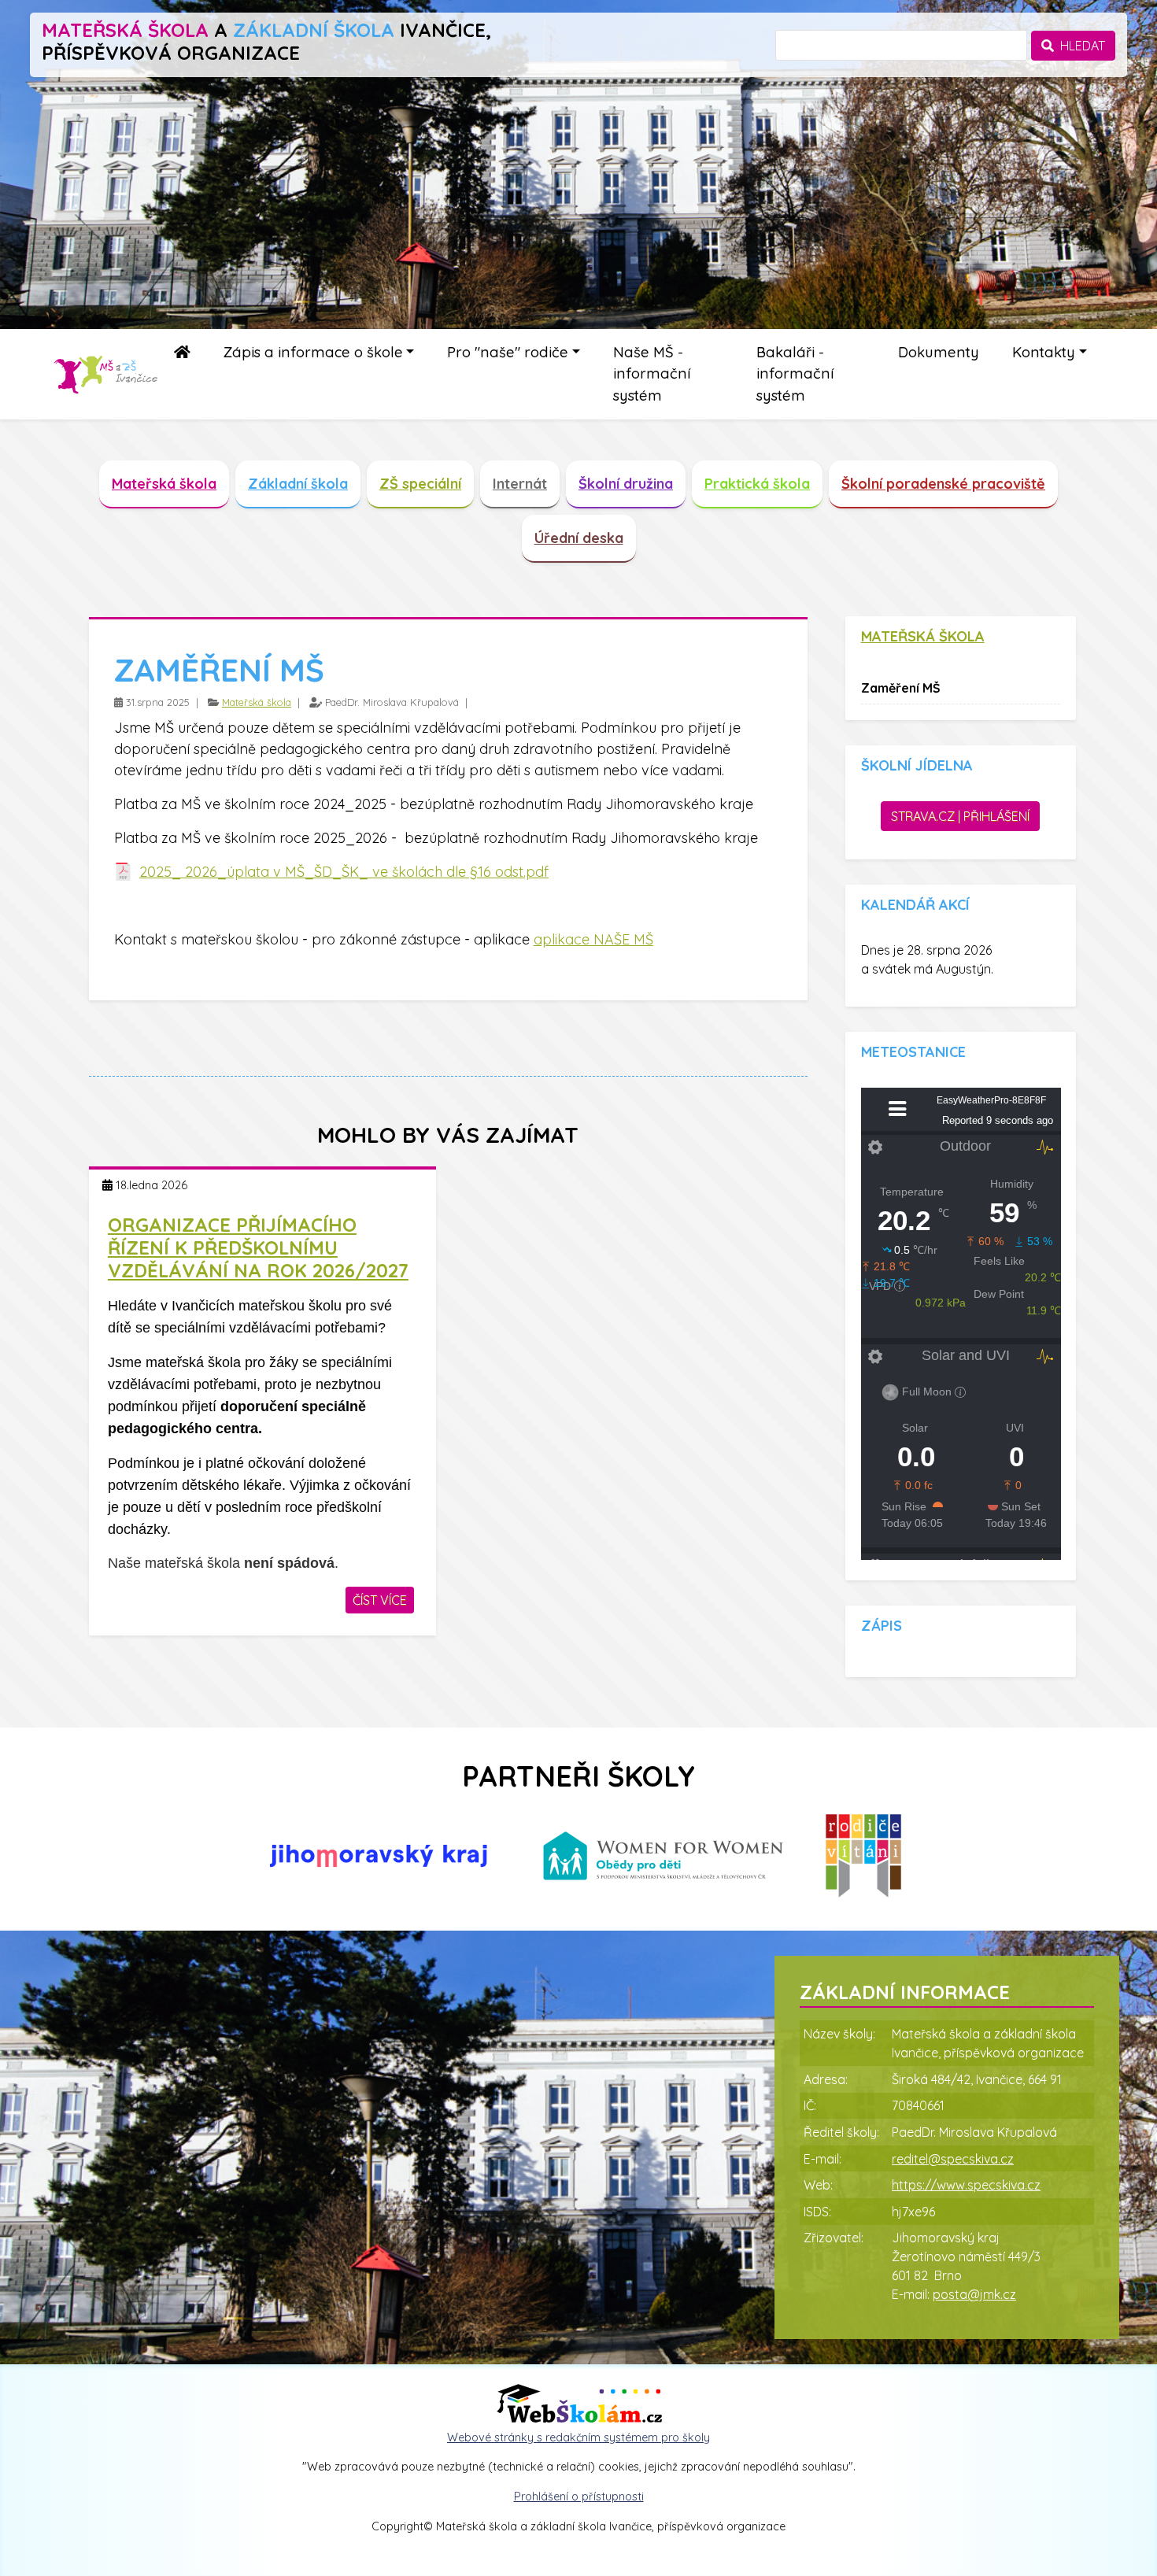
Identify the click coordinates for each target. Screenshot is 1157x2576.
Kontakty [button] (1044, 352)
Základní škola (298, 484)
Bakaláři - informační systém (795, 374)
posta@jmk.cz (974, 2294)
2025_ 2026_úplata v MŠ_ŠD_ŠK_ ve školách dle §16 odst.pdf (344, 872)
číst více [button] (380, 1600)
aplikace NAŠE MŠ (593, 939)
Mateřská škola (164, 484)
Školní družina (626, 484)
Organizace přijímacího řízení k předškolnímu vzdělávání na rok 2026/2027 (258, 1247)
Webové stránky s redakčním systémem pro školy (578, 2437)
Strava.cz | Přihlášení (960, 816)
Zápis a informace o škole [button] (313, 352)
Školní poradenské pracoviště (943, 484)
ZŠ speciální (420, 484)
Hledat (1079, 46)
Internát (520, 484)
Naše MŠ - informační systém (652, 374)
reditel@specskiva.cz (953, 2159)
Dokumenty (939, 352)
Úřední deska (579, 538)
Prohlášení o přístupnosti (579, 2497)
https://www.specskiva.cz (966, 2185)
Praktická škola (757, 484)
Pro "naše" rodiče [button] (508, 352)
